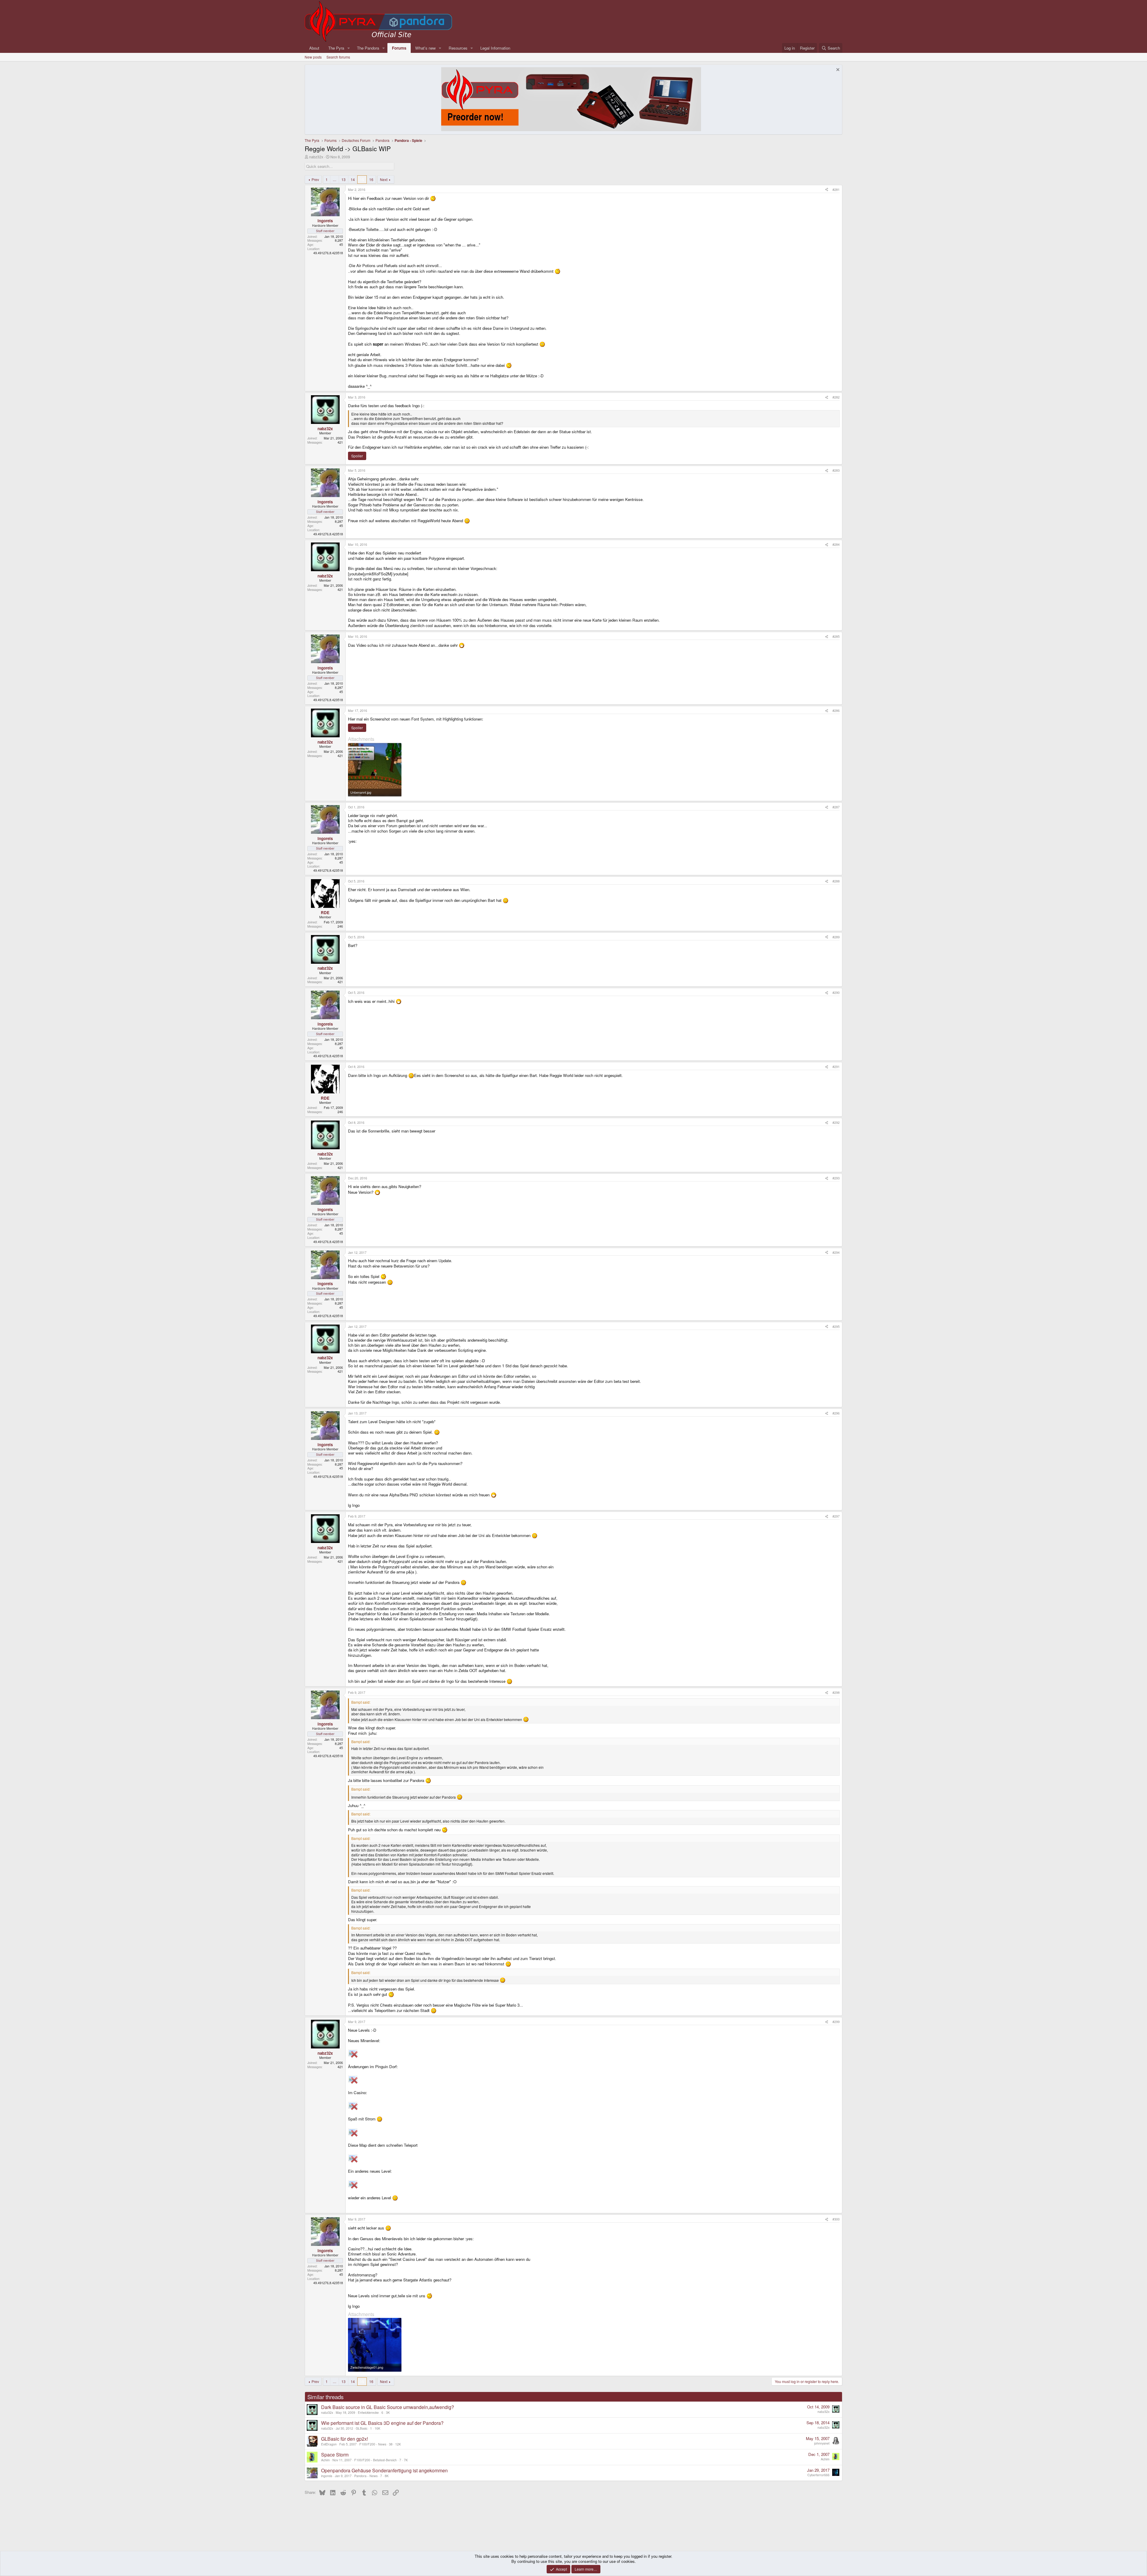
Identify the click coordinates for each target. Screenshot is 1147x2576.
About (314, 48)
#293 (836, 1178)
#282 (836, 397)
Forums (399, 48)
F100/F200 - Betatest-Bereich (375, 2460)
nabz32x (316, 157)
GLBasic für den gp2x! (345, 2439)
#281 (836, 190)
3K (388, 2412)
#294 (836, 1252)
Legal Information (495, 48)
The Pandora (368, 48)
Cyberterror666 (818, 2475)
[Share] (827, 190)
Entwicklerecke (368, 2412)
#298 (836, 1692)
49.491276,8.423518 (328, 253)
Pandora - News (366, 2476)
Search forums (338, 57)
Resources (458, 48)
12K (398, 2444)
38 (391, 2444)
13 (344, 179)
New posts (313, 57)
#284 (836, 544)
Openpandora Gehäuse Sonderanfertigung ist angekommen (384, 2470)
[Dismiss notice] (837, 70)
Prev (315, 179)
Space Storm (335, 2455)
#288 (836, 881)
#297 (836, 1516)
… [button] (335, 179)
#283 (836, 470)
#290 (836, 993)
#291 (836, 1067)
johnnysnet (822, 2443)
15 (362, 179)
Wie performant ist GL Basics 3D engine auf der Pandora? (382, 2423)
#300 (836, 2219)
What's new (425, 48)
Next (384, 179)
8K (387, 2476)
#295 (836, 1327)
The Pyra (336, 48)
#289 (836, 937)
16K (377, 2428)
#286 (836, 711)
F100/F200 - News (373, 2444)
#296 (836, 1413)
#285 (836, 636)
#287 (836, 807)
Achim (325, 2460)
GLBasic (362, 2428)
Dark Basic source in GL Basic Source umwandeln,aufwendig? (388, 2407)
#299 (836, 2022)
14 (353, 179)
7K (406, 2460)
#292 (836, 1123)
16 (371, 179)
